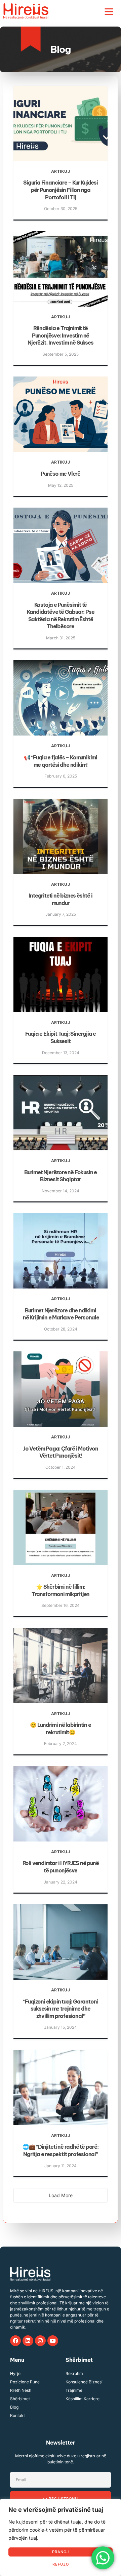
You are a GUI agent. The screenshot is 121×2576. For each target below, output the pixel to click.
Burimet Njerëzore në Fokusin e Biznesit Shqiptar (61, 1176)
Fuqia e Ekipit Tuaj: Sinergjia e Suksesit (61, 1037)
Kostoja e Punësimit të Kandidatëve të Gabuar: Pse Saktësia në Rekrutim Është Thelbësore (61, 616)
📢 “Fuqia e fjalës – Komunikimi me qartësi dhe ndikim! (61, 761)
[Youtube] (53, 2341)
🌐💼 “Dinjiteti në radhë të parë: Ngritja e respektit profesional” (61, 2150)
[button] (109, 11)
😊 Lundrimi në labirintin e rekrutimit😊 (61, 1729)
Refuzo (61, 2564)
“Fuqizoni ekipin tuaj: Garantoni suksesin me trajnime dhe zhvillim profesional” (61, 2009)
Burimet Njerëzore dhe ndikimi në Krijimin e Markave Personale (61, 1314)
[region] (61, 2537)
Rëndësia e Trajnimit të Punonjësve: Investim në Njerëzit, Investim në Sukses (60, 335)
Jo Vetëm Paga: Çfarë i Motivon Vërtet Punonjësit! (61, 1452)
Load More (61, 2195)
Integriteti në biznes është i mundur (60, 899)
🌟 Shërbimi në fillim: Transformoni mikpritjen (61, 1590)
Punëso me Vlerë (61, 474)
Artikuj (61, 171)
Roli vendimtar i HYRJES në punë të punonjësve (61, 1867)
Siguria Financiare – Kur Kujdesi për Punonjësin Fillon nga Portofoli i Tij (61, 190)
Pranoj (61, 2552)
